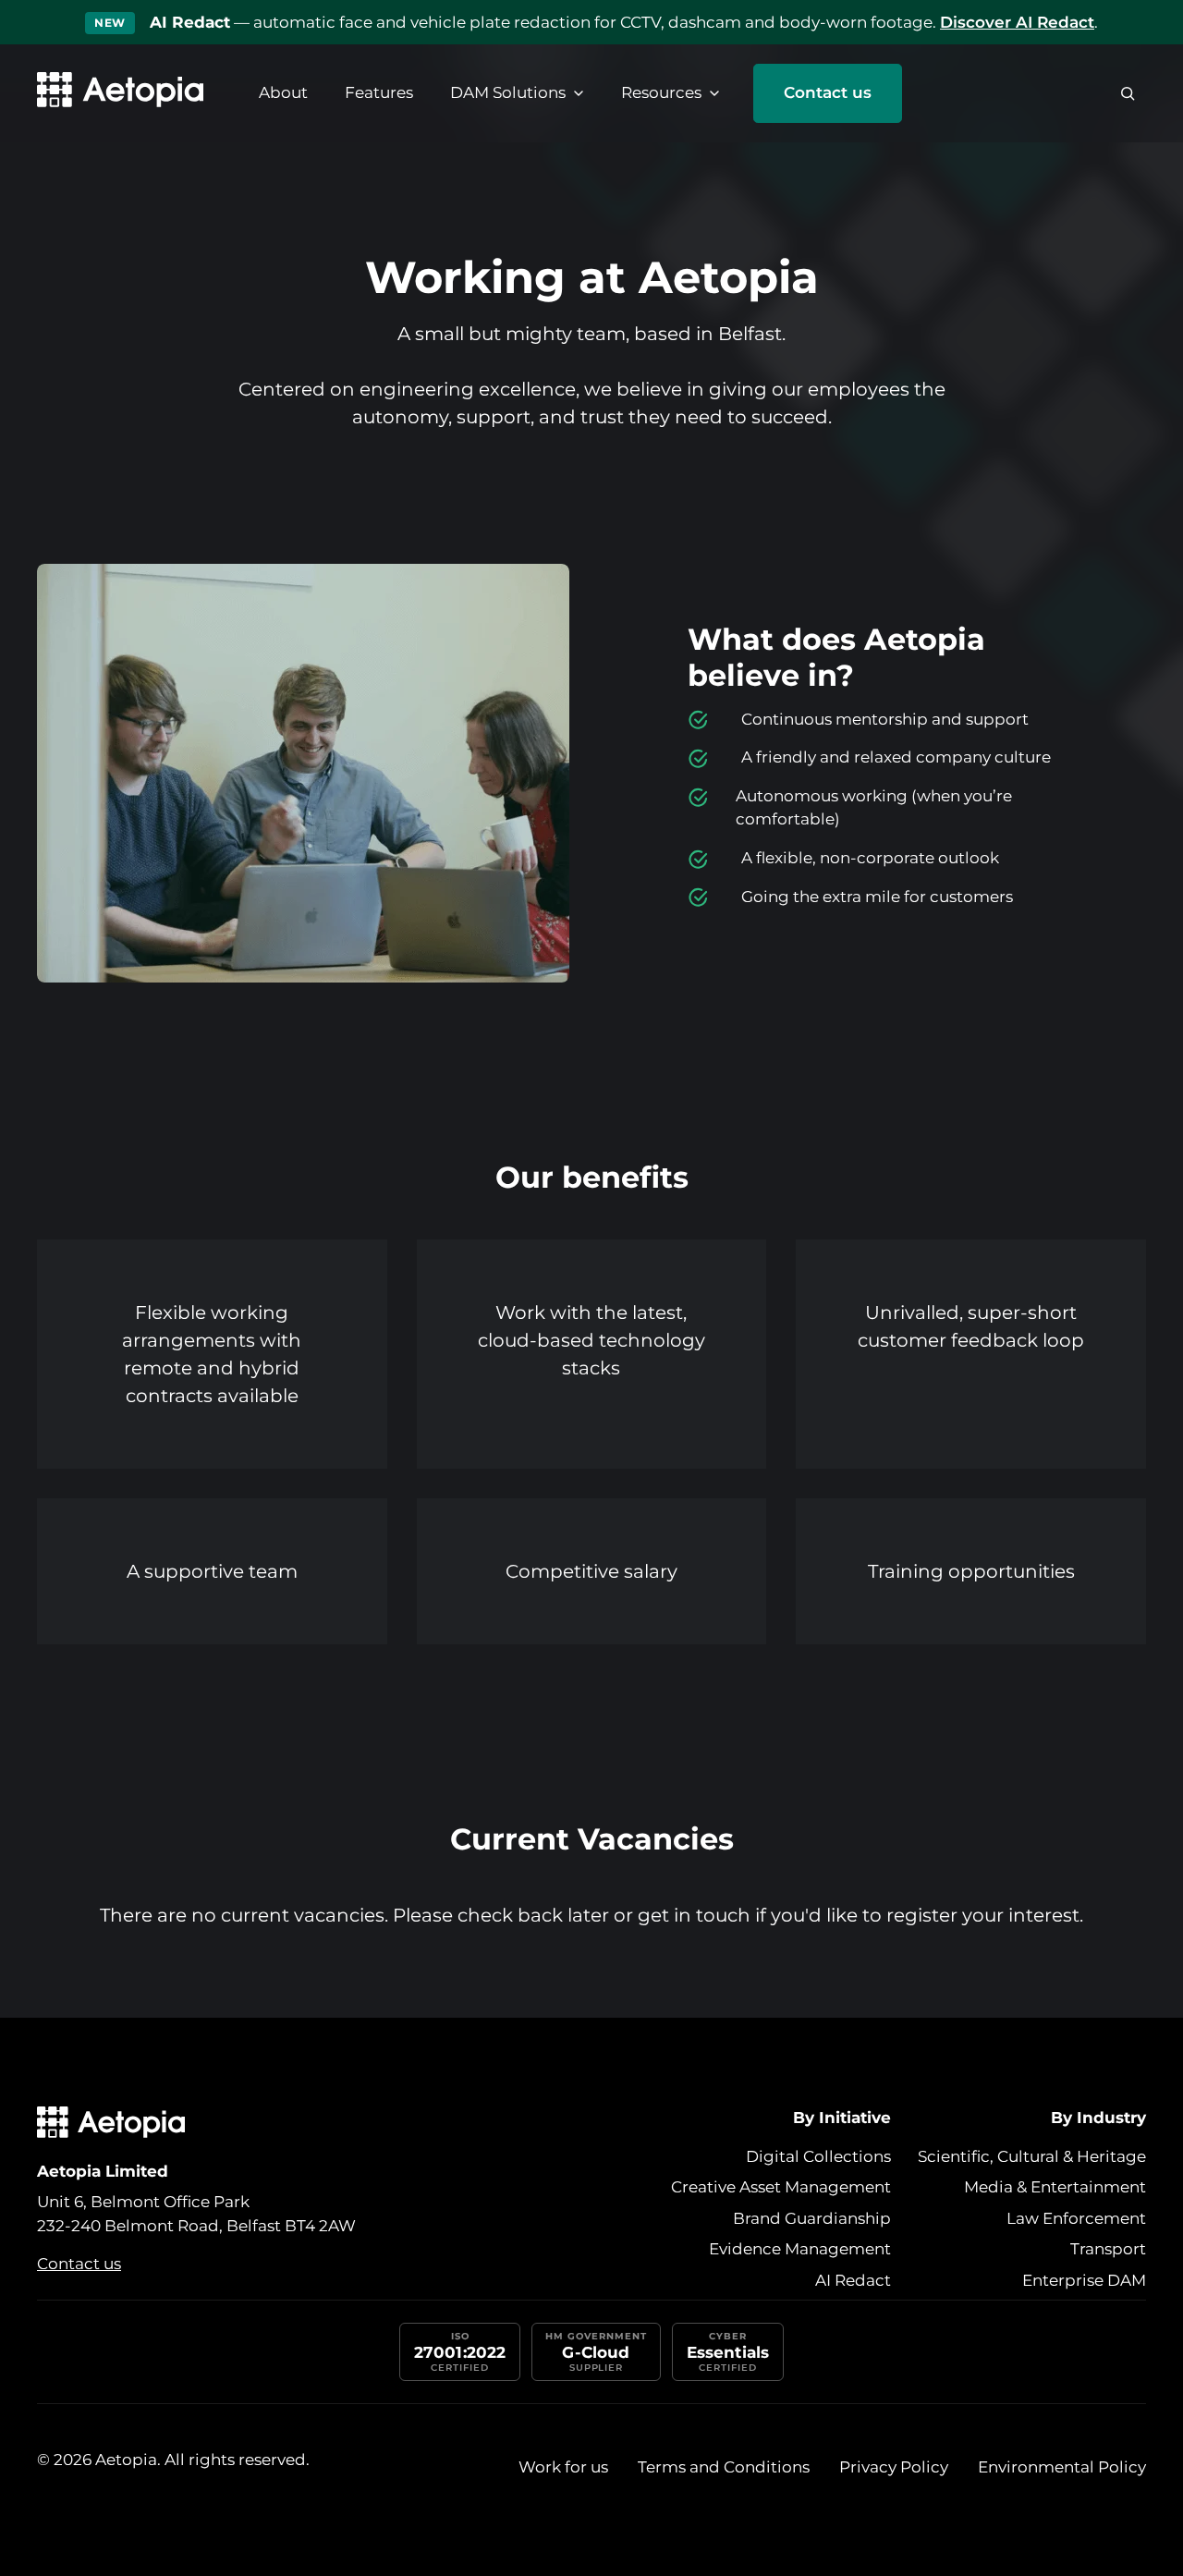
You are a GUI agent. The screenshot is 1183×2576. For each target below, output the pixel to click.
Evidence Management (800, 2249)
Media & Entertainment (1055, 2187)
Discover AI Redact (1017, 22)
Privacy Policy (894, 2467)
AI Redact (853, 2280)
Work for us (563, 2467)
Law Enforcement (1076, 2218)
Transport (1108, 2249)
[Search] (1128, 93)
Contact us (828, 92)
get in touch (694, 1915)
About (283, 92)
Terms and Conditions (724, 2467)
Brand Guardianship (812, 2218)
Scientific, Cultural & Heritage (1032, 2156)
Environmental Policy (1062, 2467)
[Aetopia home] (120, 93)
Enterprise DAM (1084, 2280)
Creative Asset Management (781, 2187)
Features (379, 92)
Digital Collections (818, 2156)
